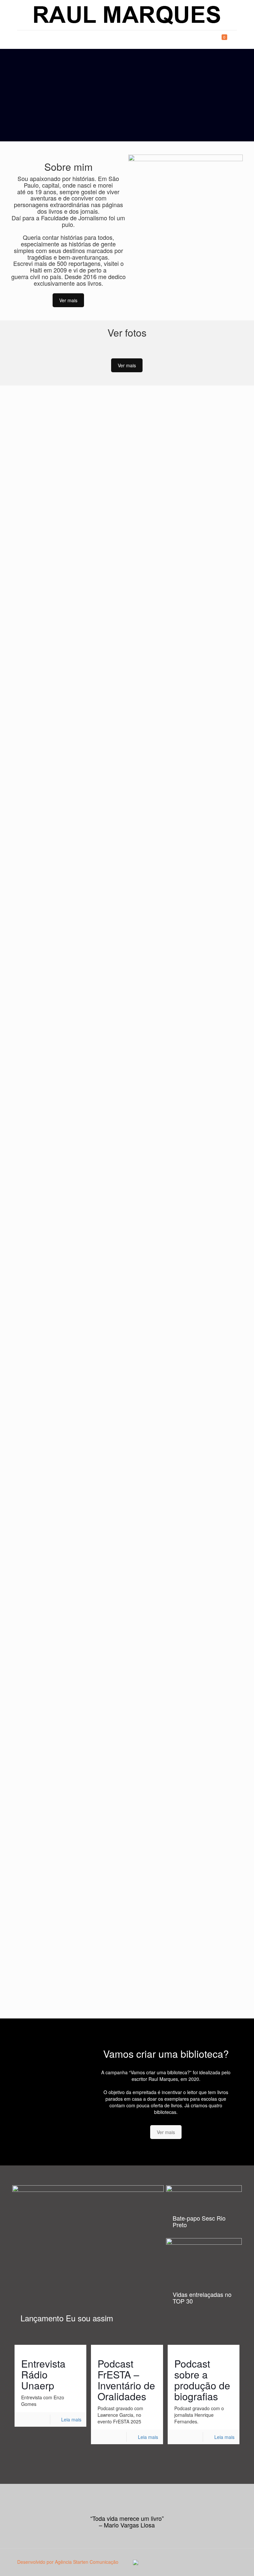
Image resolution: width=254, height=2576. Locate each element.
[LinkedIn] (204, 2562)
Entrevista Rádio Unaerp (43, 2374)
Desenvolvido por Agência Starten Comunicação (68, 2562)
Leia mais (71, 2419)
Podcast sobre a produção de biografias (202, 2380)
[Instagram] (213, 2562)
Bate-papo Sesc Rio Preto (199, 2221)
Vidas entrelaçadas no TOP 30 (202, 2298)
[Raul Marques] (127, 15)
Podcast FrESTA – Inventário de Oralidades (126, 2380)
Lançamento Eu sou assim (67, 2318)
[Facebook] (195, 2562)
